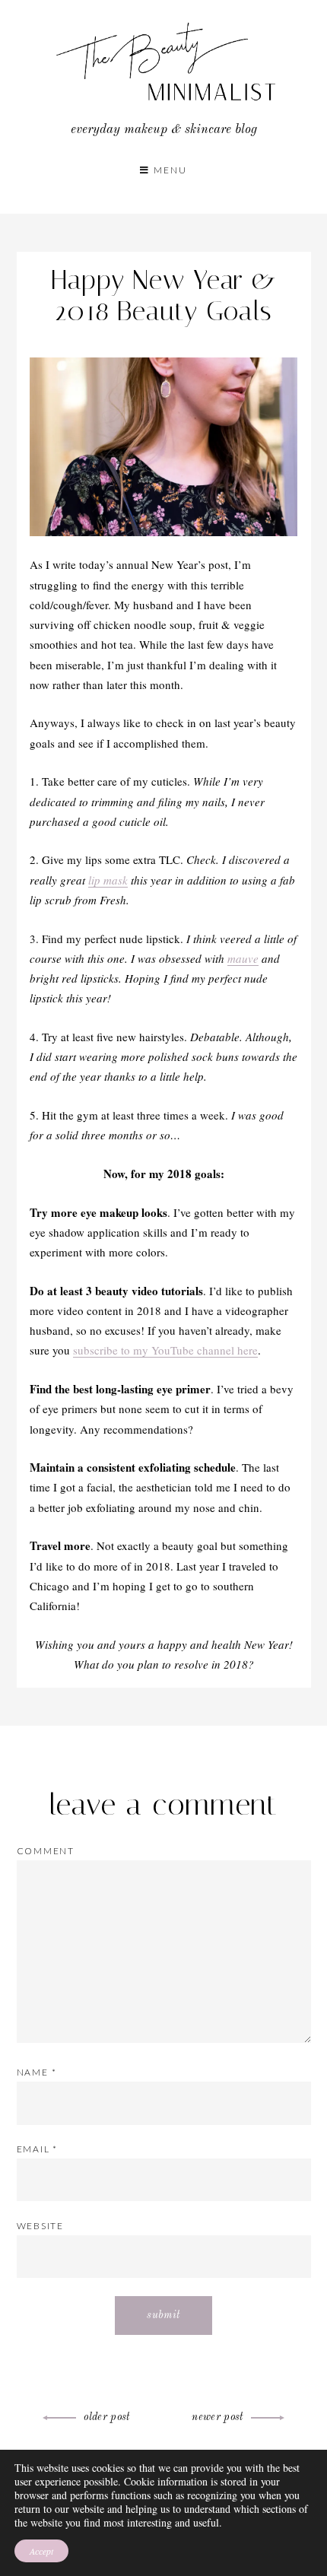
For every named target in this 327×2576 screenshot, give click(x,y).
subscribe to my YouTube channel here (165, 1350)
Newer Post (217, 2417)
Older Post (107, 2417)
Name (37, 2072)
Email (38, 2149)
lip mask (108, 880)
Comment (46, 1851)
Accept (41, 2551)
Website (41, 2226)
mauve (243, 958)
